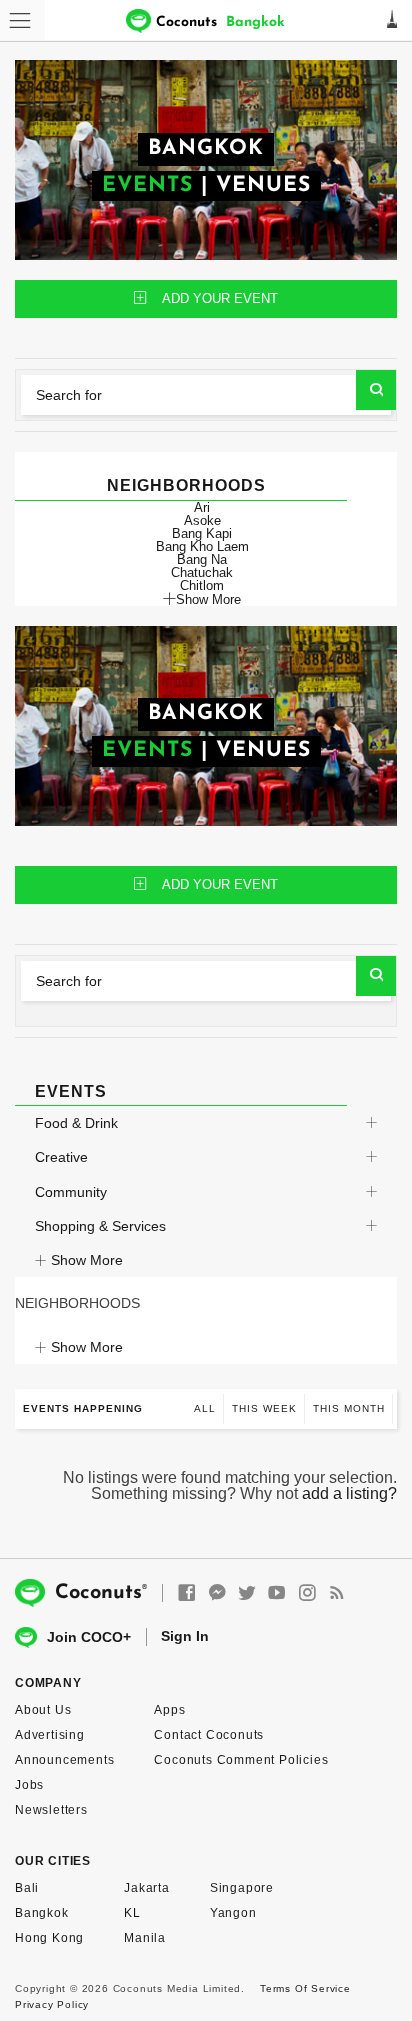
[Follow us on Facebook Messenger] (217, 1593)
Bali (27, 1888)
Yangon (233, 1913)
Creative (61, 1157)
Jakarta (147, 1888)
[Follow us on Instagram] (307, 1593)
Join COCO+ (89, 1637)
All (205, 1408)
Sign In (185, 1636)
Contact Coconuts (209, 1735)
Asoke (202, 520)
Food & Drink (76, 1123)
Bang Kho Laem (202, 546)
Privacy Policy (52, 2004)
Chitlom (202, 585)
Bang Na (202, 559)
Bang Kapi (202, 533)
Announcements (64, 1760)
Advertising (50, 1735)
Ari (202, 507)
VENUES (263, 185)
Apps (169, 1710)
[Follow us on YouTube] (277, 1593)
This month (349, 1408)
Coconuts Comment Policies (241, 1760)
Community (71, 1192)
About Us (43, 1710)
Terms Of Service (305, 1988)
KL (132, 1913)
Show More (208, 599)
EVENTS (147, 185)
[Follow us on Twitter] (247, 1593)
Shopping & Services (100, 1226)
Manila (145, 1938)
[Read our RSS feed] (337, 1593)
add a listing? (349, 1493)
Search (376, 390)
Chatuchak (202, 572)
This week (264, 1408)
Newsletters (51, 1810)
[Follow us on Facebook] (187, 1593)
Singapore (242, 1888)
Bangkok (42, 1913)
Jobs (29, 1785)
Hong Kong (49, 1938)
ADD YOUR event (220, 298)
